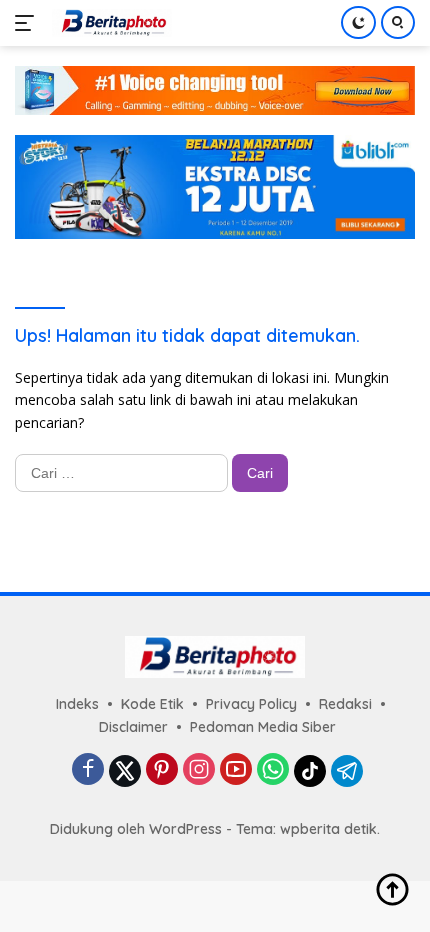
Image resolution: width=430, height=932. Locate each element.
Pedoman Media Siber (263, 727)
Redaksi (345, 704)
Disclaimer (133, 727)
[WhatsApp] (273, 770)
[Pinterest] (162, 770)
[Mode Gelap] (358, 22)
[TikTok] (310, 771)
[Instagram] (199, 770)
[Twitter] (125, 771)
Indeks (77, 704)
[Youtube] (236, 770)
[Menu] (28, 23)
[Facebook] (88, 770)
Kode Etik (152, 704)
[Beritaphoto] (109, 23)
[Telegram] (347, 771)
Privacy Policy (251, 704)
